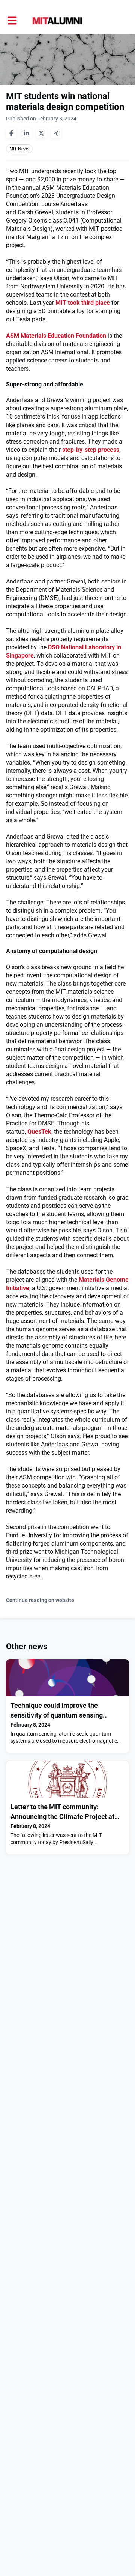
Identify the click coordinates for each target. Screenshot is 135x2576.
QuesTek (39, 1132)
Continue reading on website (40, 1600)
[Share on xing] (56, 133)
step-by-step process (91, 450)
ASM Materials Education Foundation (56, 336)
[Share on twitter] (41, 133)
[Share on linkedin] (26, 133)
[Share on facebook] (11, 133)
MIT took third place (83, 303)
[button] (12, 21)
